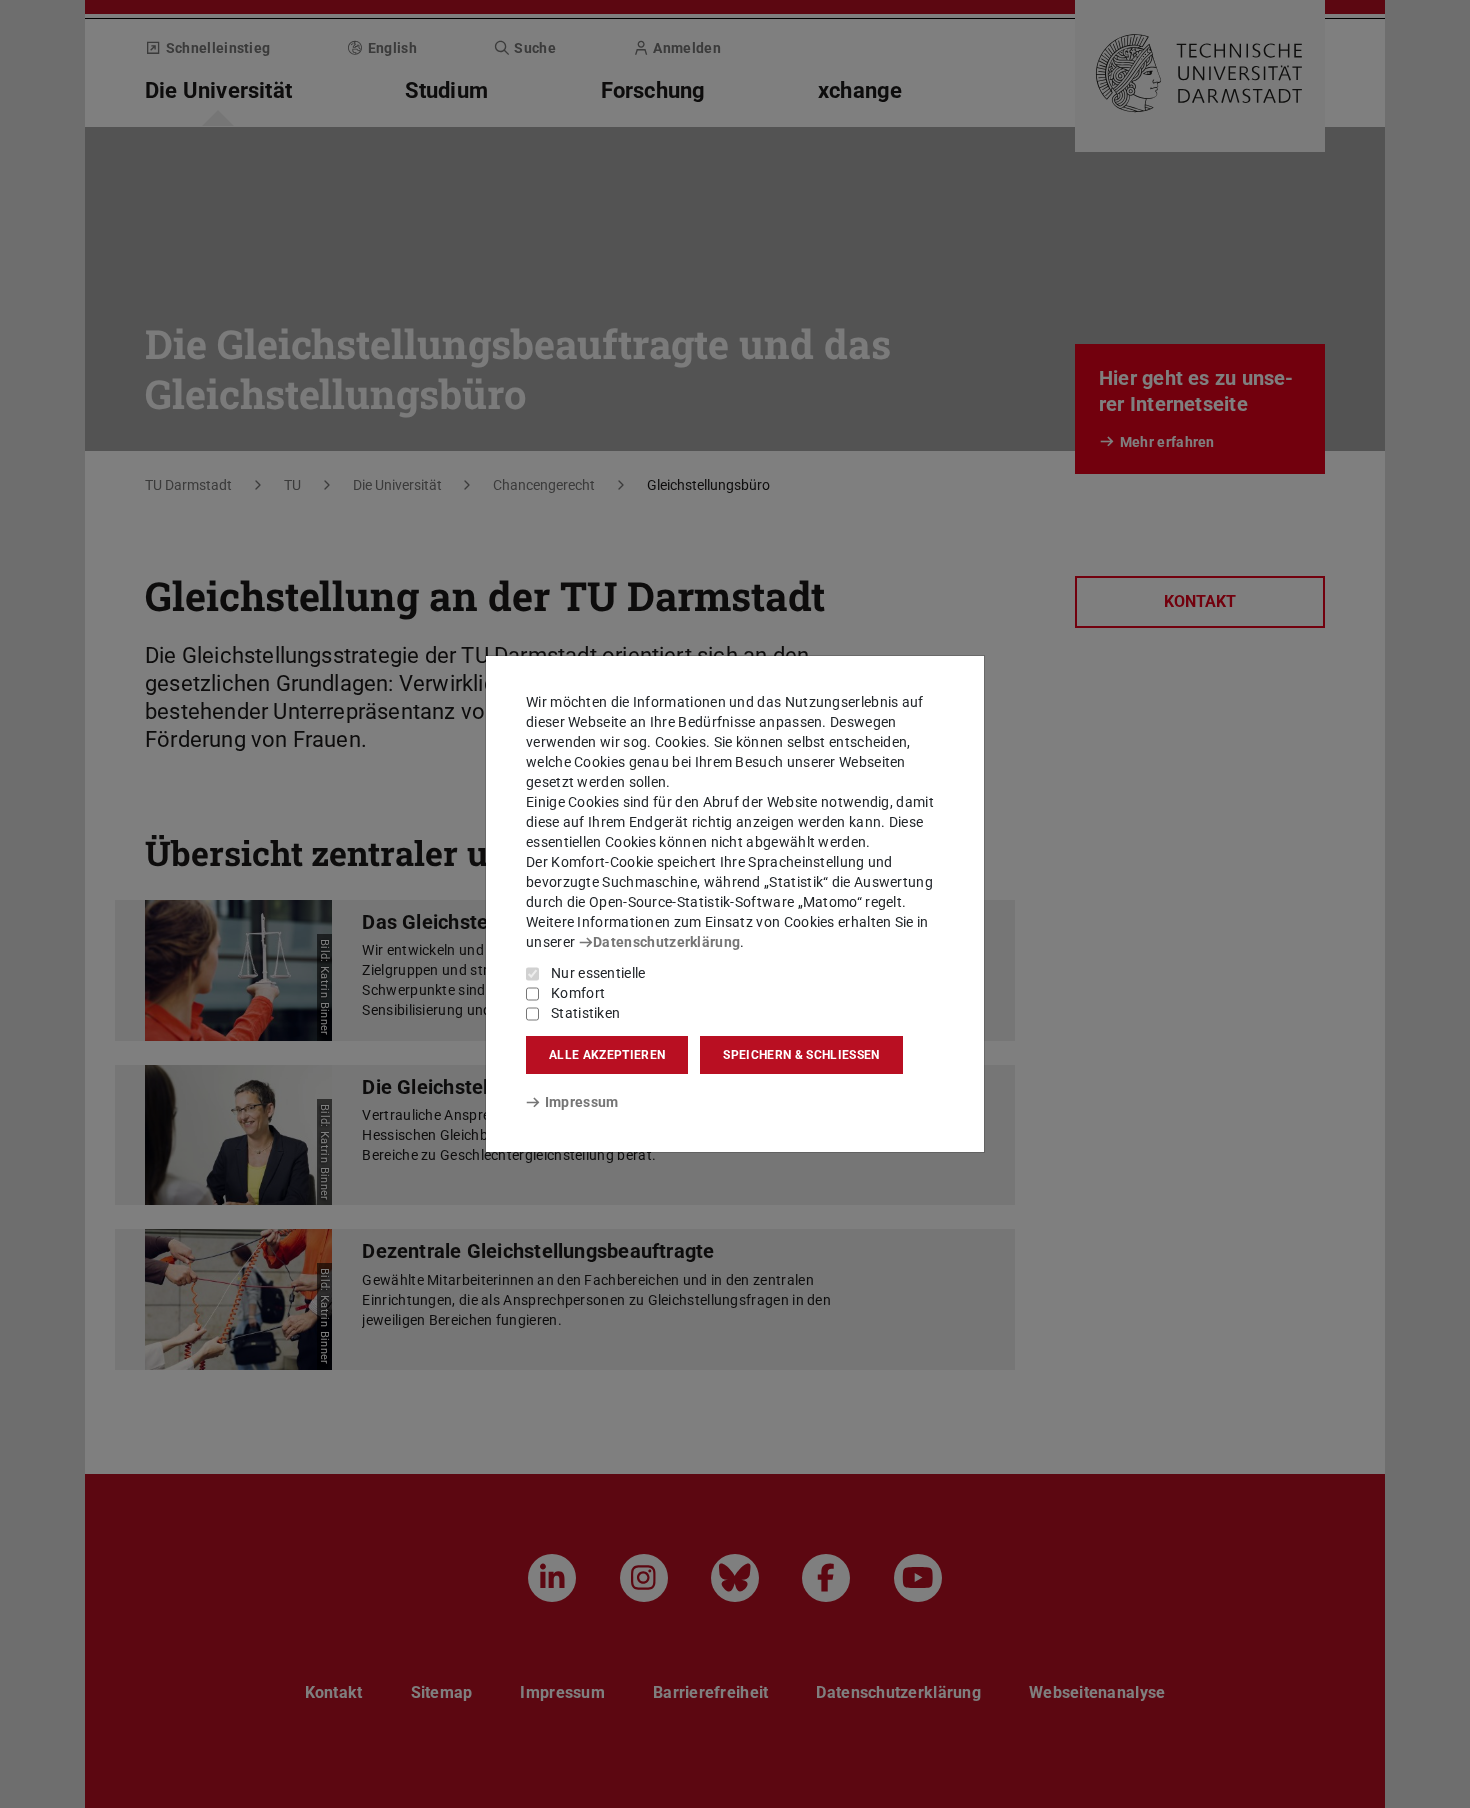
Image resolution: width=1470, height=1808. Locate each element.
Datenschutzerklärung (666, 942)
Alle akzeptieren (607, 1055)
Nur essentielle (598, 973)
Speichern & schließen (801, 1055)
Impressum (581, 1102)
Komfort (578, 993)
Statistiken (585, 1013)
